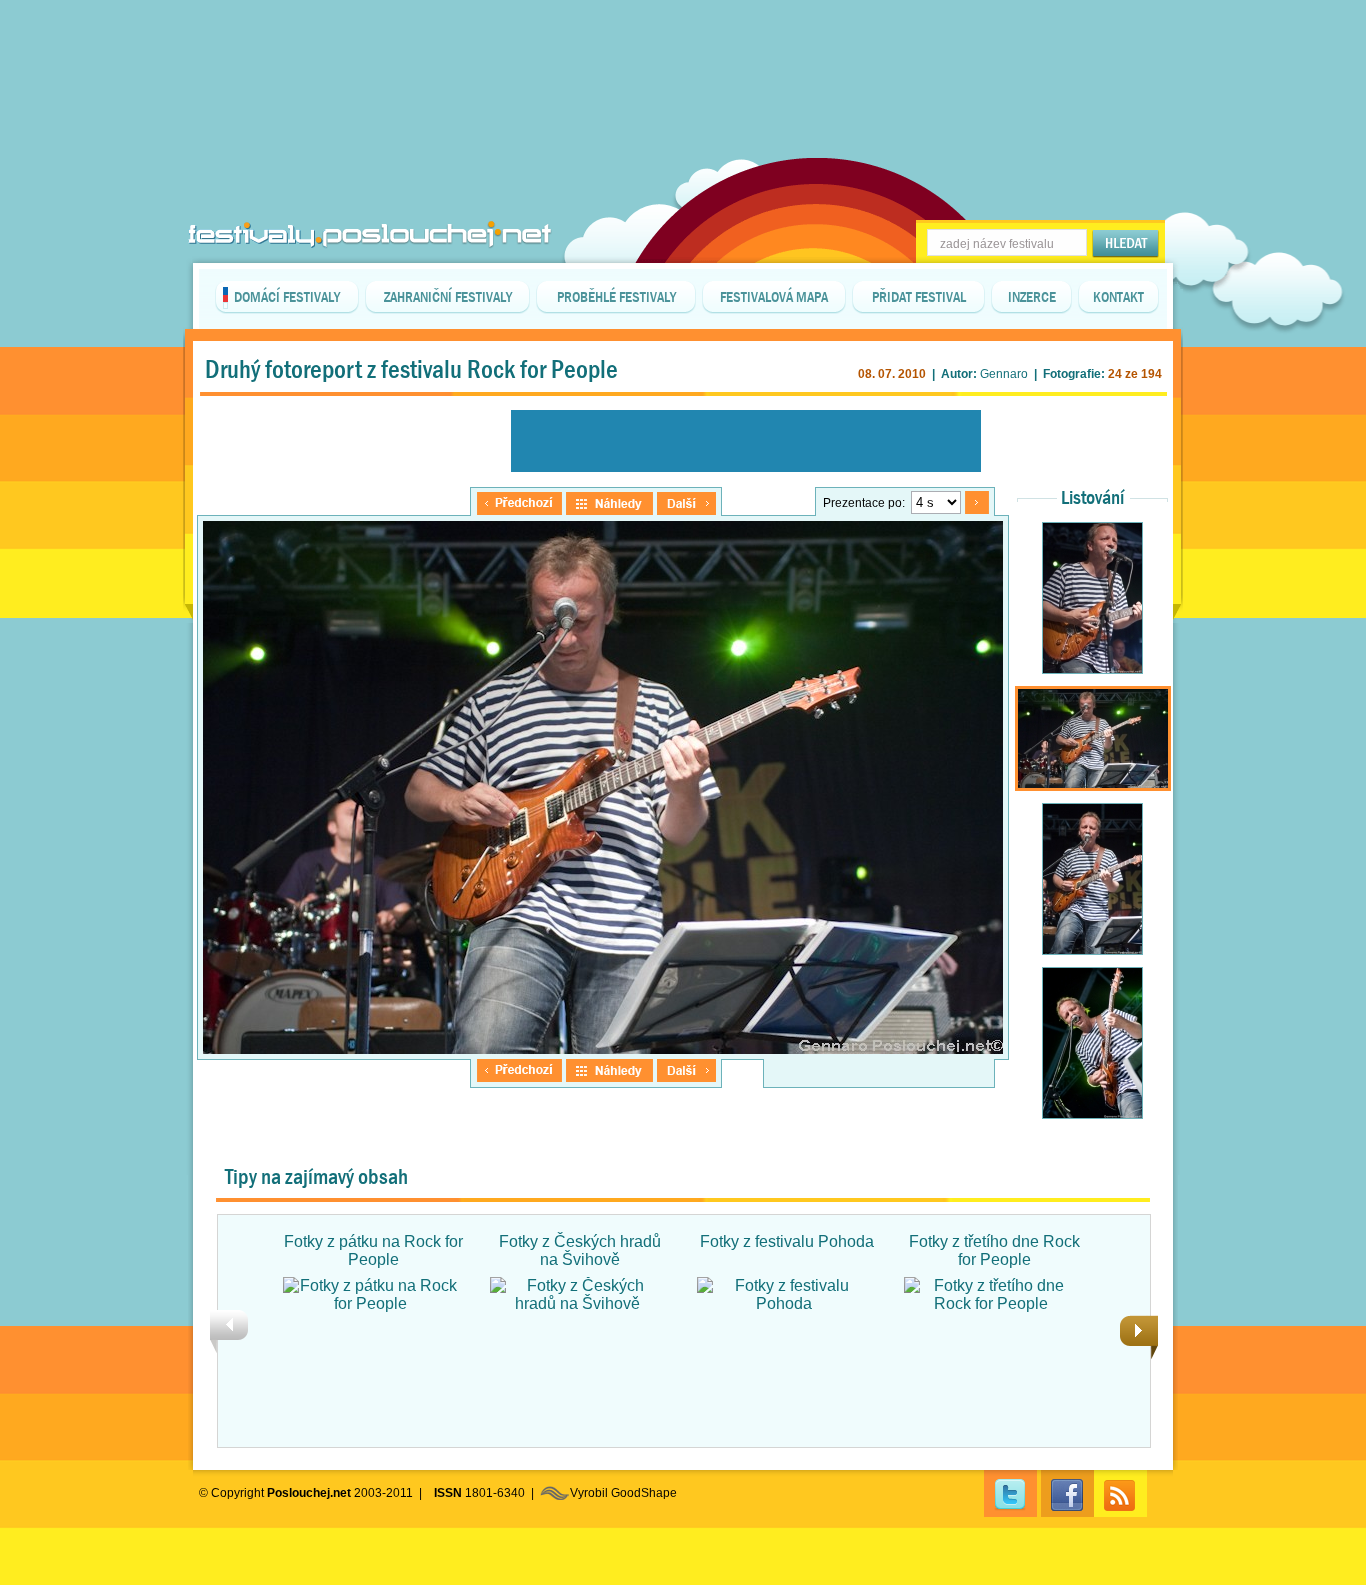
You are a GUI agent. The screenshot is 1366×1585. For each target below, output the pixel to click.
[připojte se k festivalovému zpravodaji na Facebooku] (1067, 1493)
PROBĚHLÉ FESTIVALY (616, 297)
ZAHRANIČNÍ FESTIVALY (448, 297)
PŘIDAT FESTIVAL (919, 297)
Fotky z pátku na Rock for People (373, 1250)
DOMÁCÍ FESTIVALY (287, 297)
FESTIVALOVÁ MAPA (774, 297)
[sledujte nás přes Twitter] (1010, 1493)
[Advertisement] (683, 50)
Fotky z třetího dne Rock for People (994, 1250)
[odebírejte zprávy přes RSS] (1120, 1493)
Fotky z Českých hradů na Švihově (580, 1250)
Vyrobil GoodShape (623, 1493)
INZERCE (1032, 297)
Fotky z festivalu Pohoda (787, 1241)
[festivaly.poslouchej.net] (370, 234)
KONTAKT (1118, 297)
